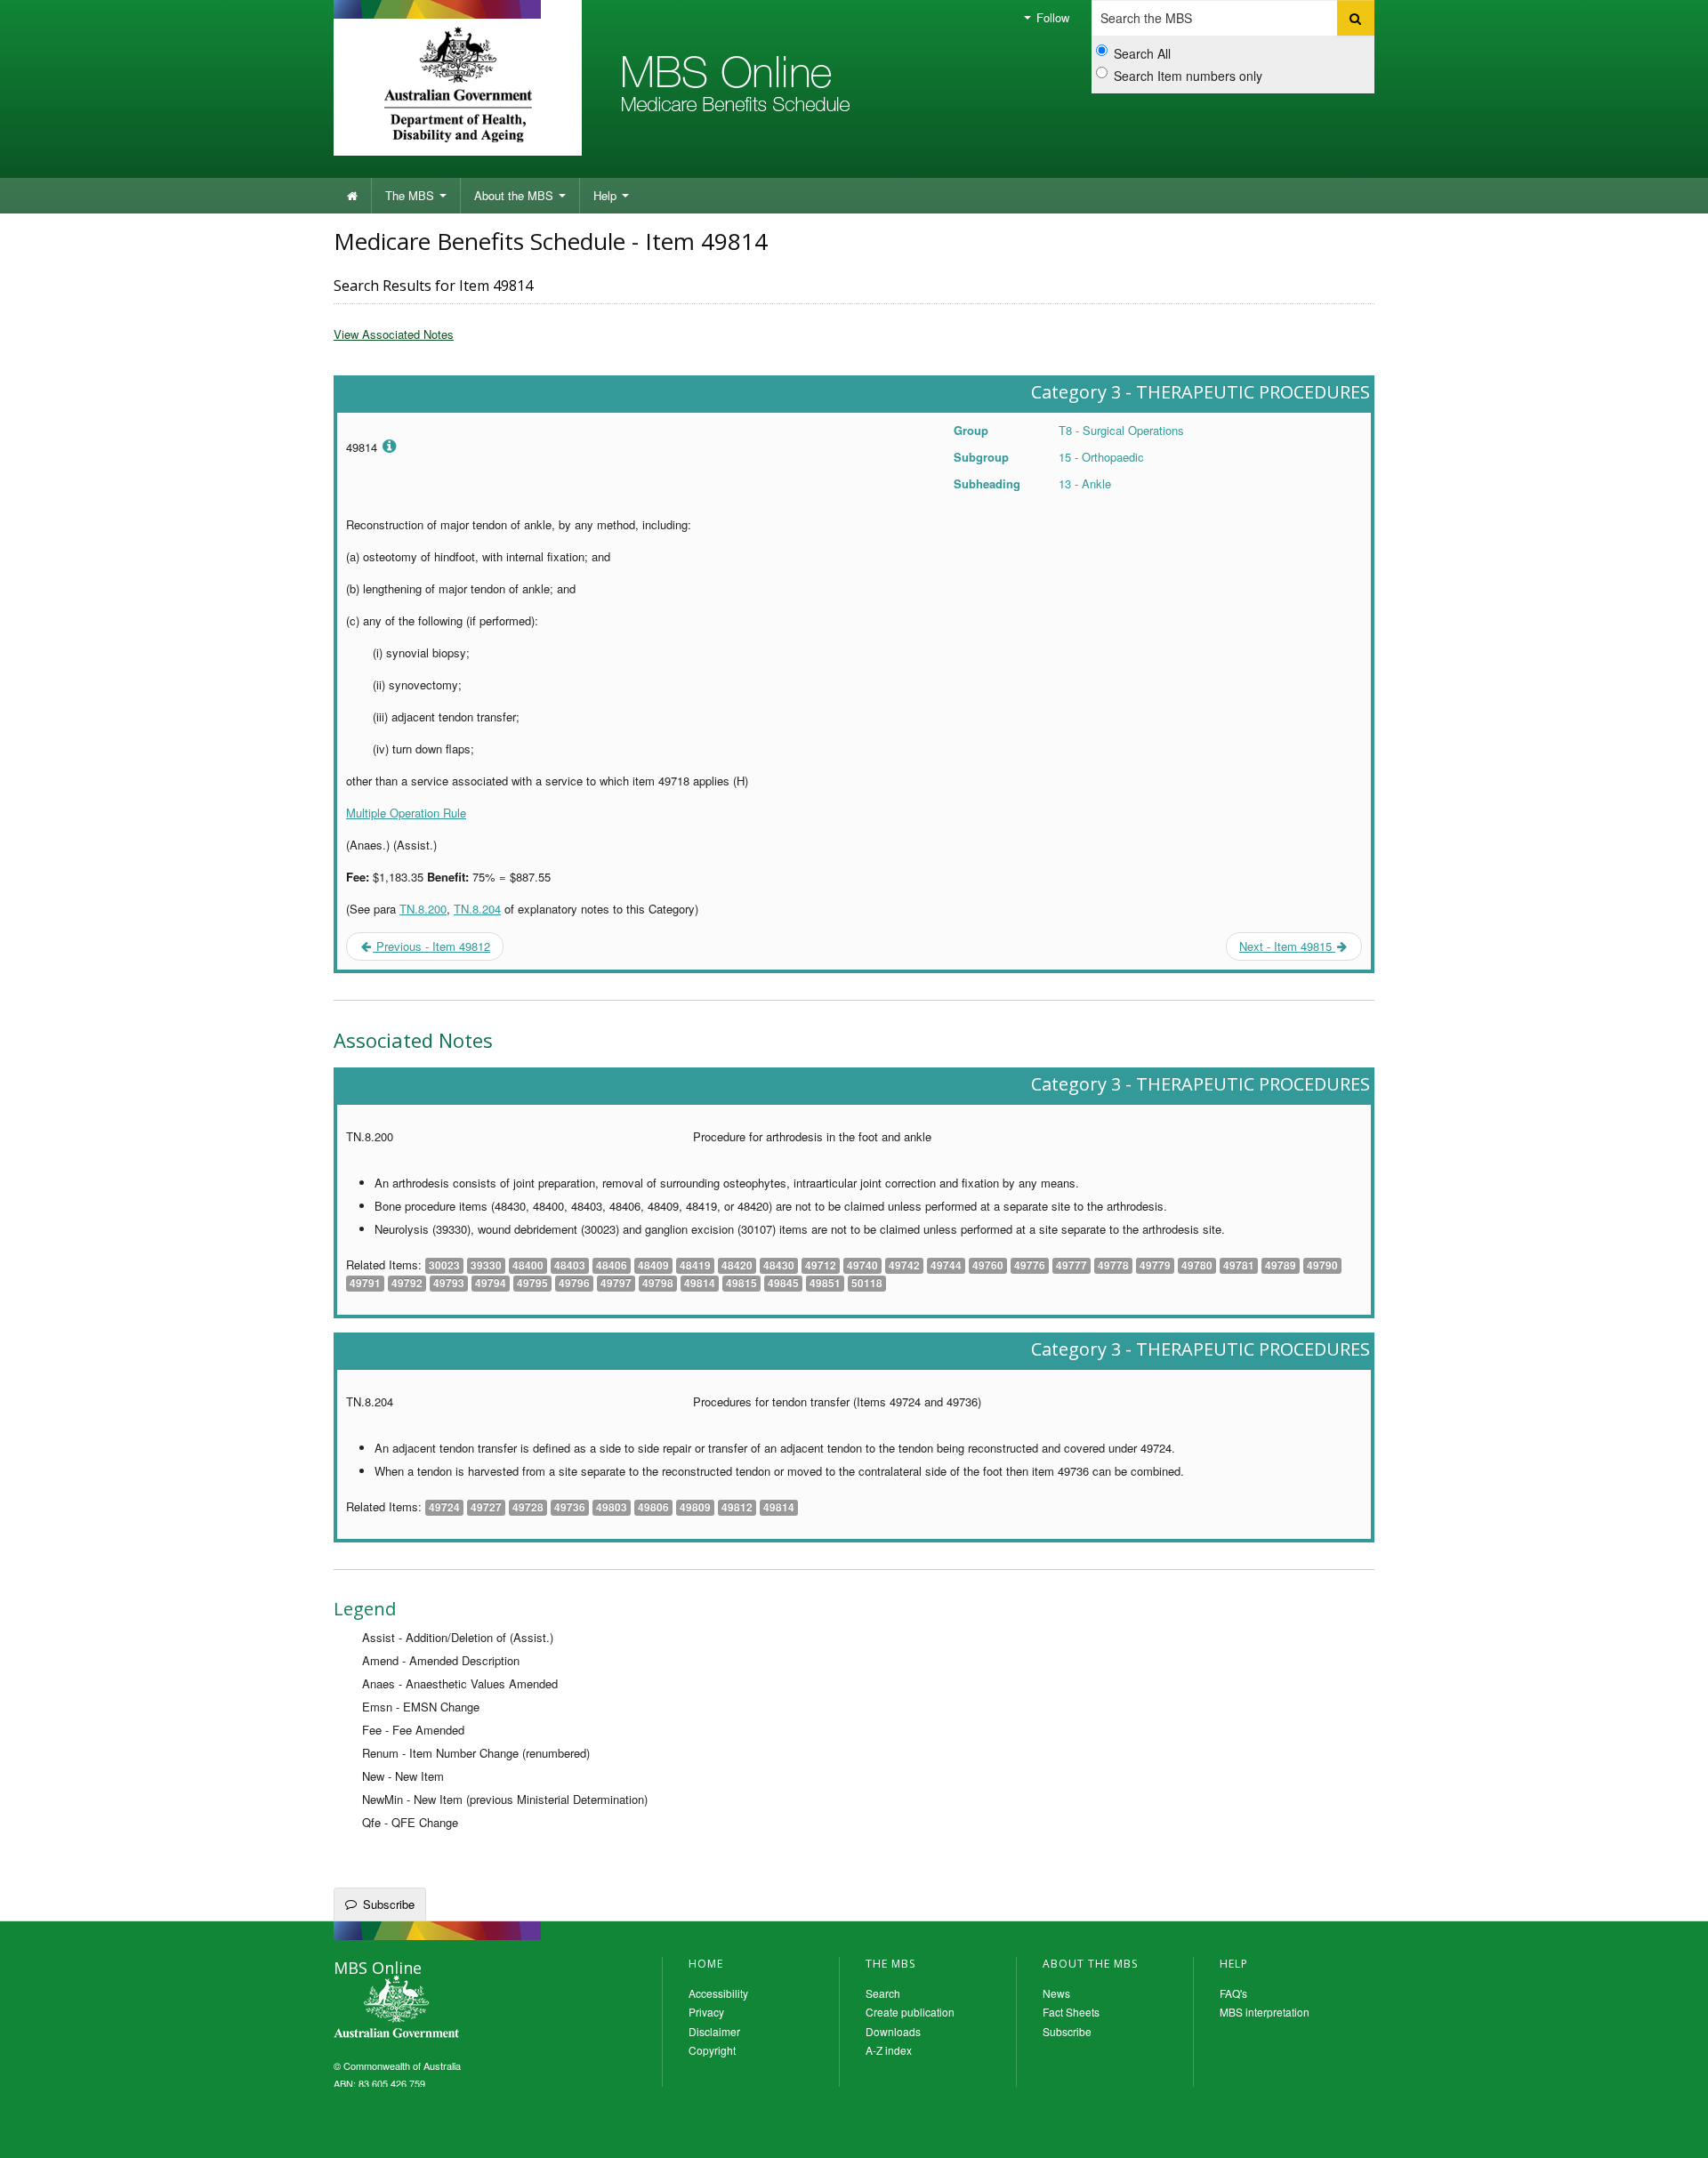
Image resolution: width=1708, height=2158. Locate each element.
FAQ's (1233, 1993)
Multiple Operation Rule (406, 813)
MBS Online (445, 2009)
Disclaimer (714, 2031)
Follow (1051, 17)
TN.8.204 (477, 909)
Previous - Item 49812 (431, 946)
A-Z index (889, 2050)
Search (883, 1993)
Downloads (893, 2031)
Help (607, 195)
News (1056, 1993)
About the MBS (516, 195)
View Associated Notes (394, 334)
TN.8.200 (423, 909)
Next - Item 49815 (1287, 946)
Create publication (910, 2012)
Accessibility (718, 1993)
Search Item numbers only (1188, 76)
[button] (1672, 2131)
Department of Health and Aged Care (458, 85)
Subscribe (389, 1904)
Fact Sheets (1071, 2012)
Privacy (706, 2012)
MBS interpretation (1265, 2012)
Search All (1142, 53)
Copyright (712, 2050)
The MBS (411, 195)
